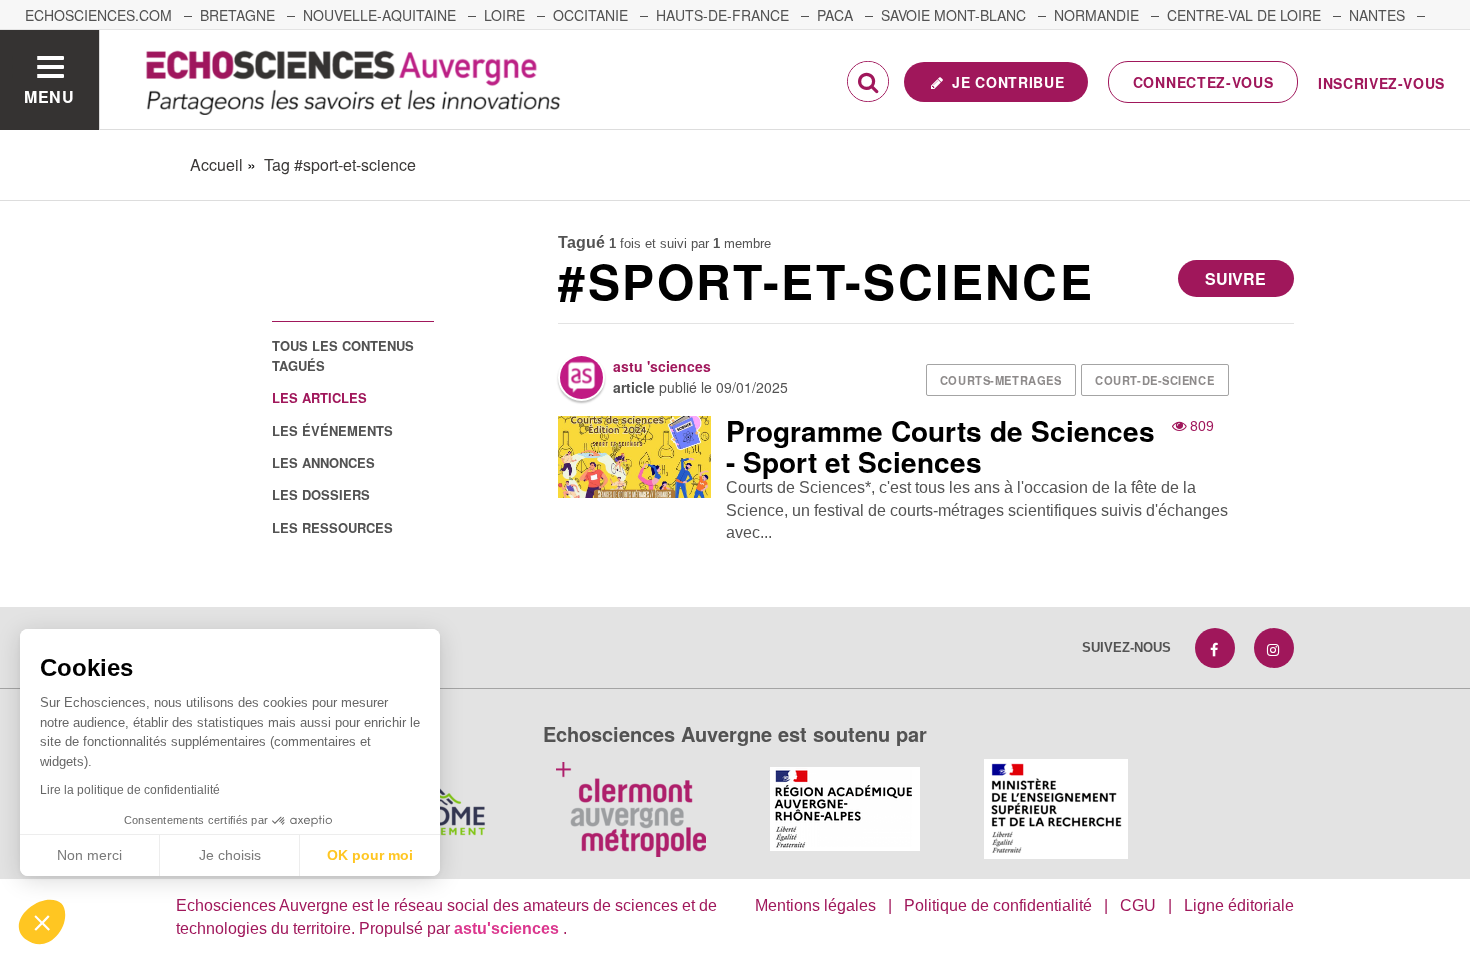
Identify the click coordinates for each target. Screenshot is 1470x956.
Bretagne (237, 15)
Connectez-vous (1203, 82)
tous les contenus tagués (343, 355)
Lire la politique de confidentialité (130, 790)
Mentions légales (815, 905)
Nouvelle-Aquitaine (379, 15)
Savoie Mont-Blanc (953, 15)
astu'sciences (508, 928)
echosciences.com (98, 15)
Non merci (89, 855)
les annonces (323, 462)
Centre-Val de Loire (1244, 15)
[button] (42, 922)
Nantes (1377, 15)
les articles (319, 397)
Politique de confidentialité (998, 905)
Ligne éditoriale (1239, 905)
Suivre (1235, 278)
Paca (835, 15)
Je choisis (230, 855)
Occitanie (590, 15)
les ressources (332, 527)
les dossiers (321, 494)
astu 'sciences (662, 366)
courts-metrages (1000, 380)
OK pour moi (370, 855)
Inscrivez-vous (1381, 83)
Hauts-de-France (722, 15)
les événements (332, 430)
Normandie (1096, 15)
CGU (1138, 905)
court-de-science (1154, 380)
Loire (504, 15)
